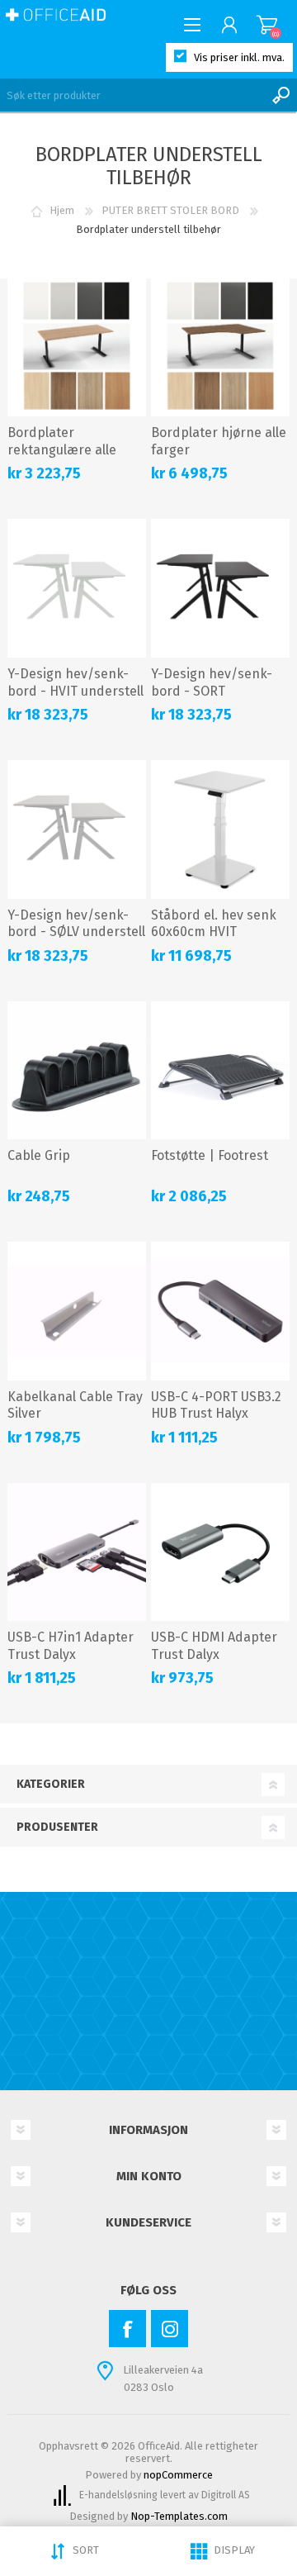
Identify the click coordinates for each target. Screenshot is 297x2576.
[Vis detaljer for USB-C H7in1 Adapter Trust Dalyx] (77, 1552)
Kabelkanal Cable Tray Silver (75, 1405)
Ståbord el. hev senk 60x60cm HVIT (214, 924)
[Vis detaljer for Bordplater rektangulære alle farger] (77, 348)
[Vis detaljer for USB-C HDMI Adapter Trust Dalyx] (220, 1552)
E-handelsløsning (118, 2495)
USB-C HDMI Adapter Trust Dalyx (214, 1646)
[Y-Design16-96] (77, 588)
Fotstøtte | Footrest (210, 1155)
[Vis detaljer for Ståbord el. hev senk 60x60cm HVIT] (220, 829)
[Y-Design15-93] (77, 829)
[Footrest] (220, 1071)
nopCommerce (178, 2475)
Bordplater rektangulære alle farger (62, 450)
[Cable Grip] (77, 1071)
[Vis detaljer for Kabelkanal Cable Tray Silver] (77, 1311)
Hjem (62, 210)
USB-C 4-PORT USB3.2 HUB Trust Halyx (216, 1405)
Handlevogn (267, 25)
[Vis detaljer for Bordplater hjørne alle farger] (220, 348)
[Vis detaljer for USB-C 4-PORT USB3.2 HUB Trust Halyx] (220, 1311)
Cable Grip (39, 1155)
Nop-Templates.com (179, 2516)
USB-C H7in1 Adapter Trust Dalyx (71, 1646)
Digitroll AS (226, 2495)
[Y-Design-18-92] (220, 588)
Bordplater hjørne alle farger (219, 441)
